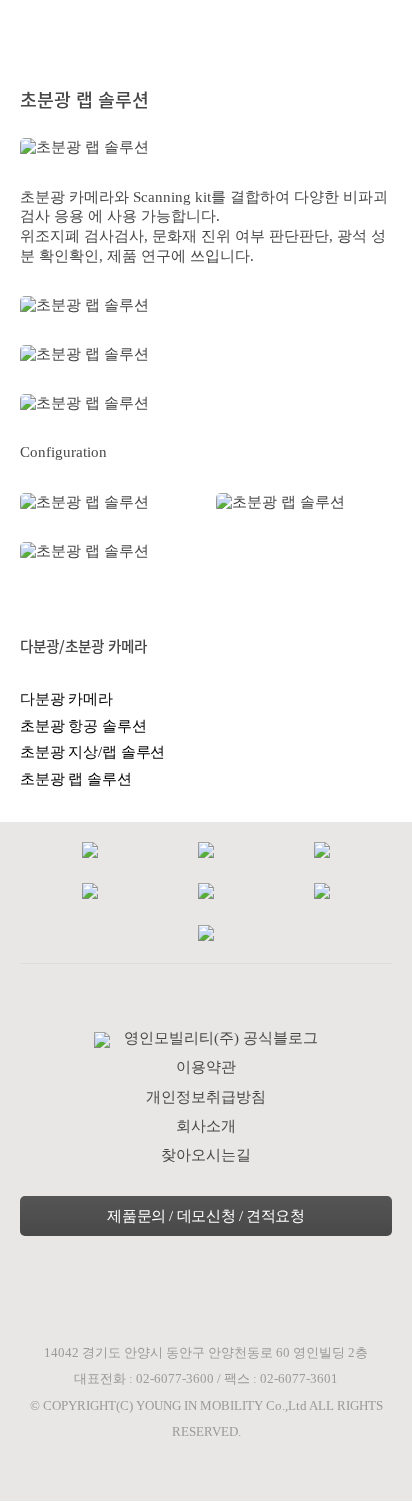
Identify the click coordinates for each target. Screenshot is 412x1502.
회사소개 (206, 1126)
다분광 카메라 (66, 699)
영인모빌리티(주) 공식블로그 (221, 1038)
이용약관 (206, 1067)
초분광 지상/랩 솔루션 (92, 752)
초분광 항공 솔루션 (83, 726)
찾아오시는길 (206, 1155)
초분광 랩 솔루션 (76, 779)
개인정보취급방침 (206, 1097)
